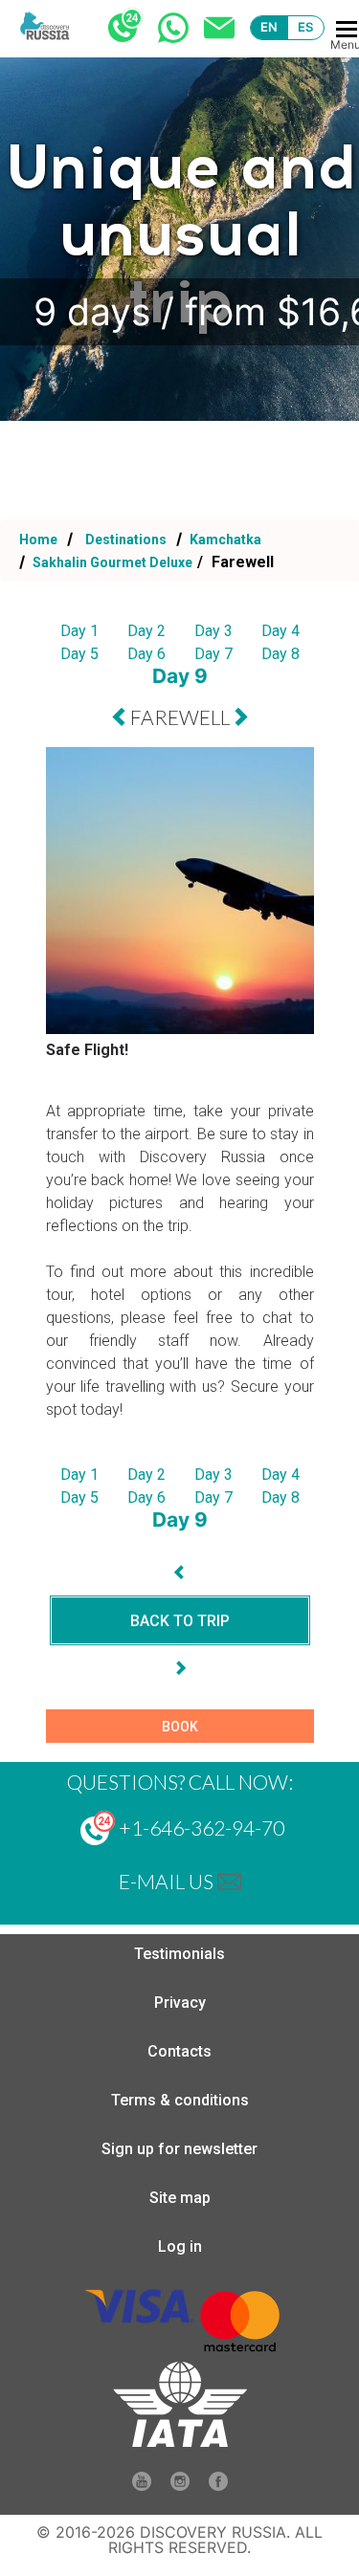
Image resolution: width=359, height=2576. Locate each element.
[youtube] (142, 2486)
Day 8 (280, 654)
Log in (180, 2246)
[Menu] (347, 29)
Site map (180, 2198)
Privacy (180, 2003)
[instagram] (180, 2486)
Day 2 (146, 631)
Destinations (124, 539)
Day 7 (213, 654)
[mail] (229, 1881)
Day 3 (213, 631)
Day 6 (146, 654)
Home (38, 539)
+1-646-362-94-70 (200, 1827)
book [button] (180, 1727)
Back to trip (180, 1621)
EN (269, 27)
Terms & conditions (180, 2100)
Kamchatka (224, 539)
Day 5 (79, 654)
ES (306, 27)
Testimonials (179, 1954)
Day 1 (79, 631)
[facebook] (218, 2486)
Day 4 (280, 631)
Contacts (179, 2051)
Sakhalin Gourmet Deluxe (111, 562)
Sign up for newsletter (179, 2149)
